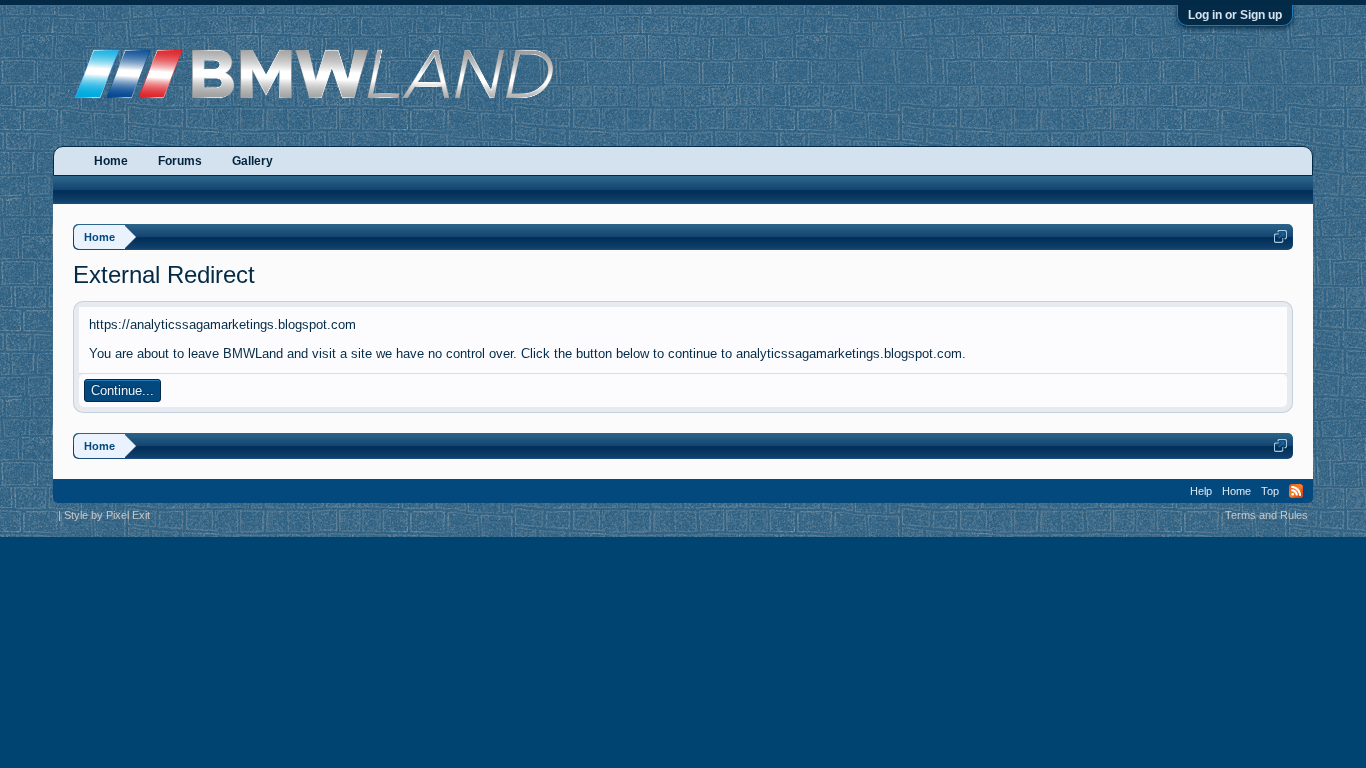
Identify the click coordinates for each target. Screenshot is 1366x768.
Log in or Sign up (1235, 15)
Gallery (252, 161)
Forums (180, 161)
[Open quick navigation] (1280, 236)
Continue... (122, 390)
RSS (1296, 491)
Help (1201, 491)
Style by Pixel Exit (107, 515)
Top (1270, 491)
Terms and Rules (1266, 515)
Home (111, 161)
